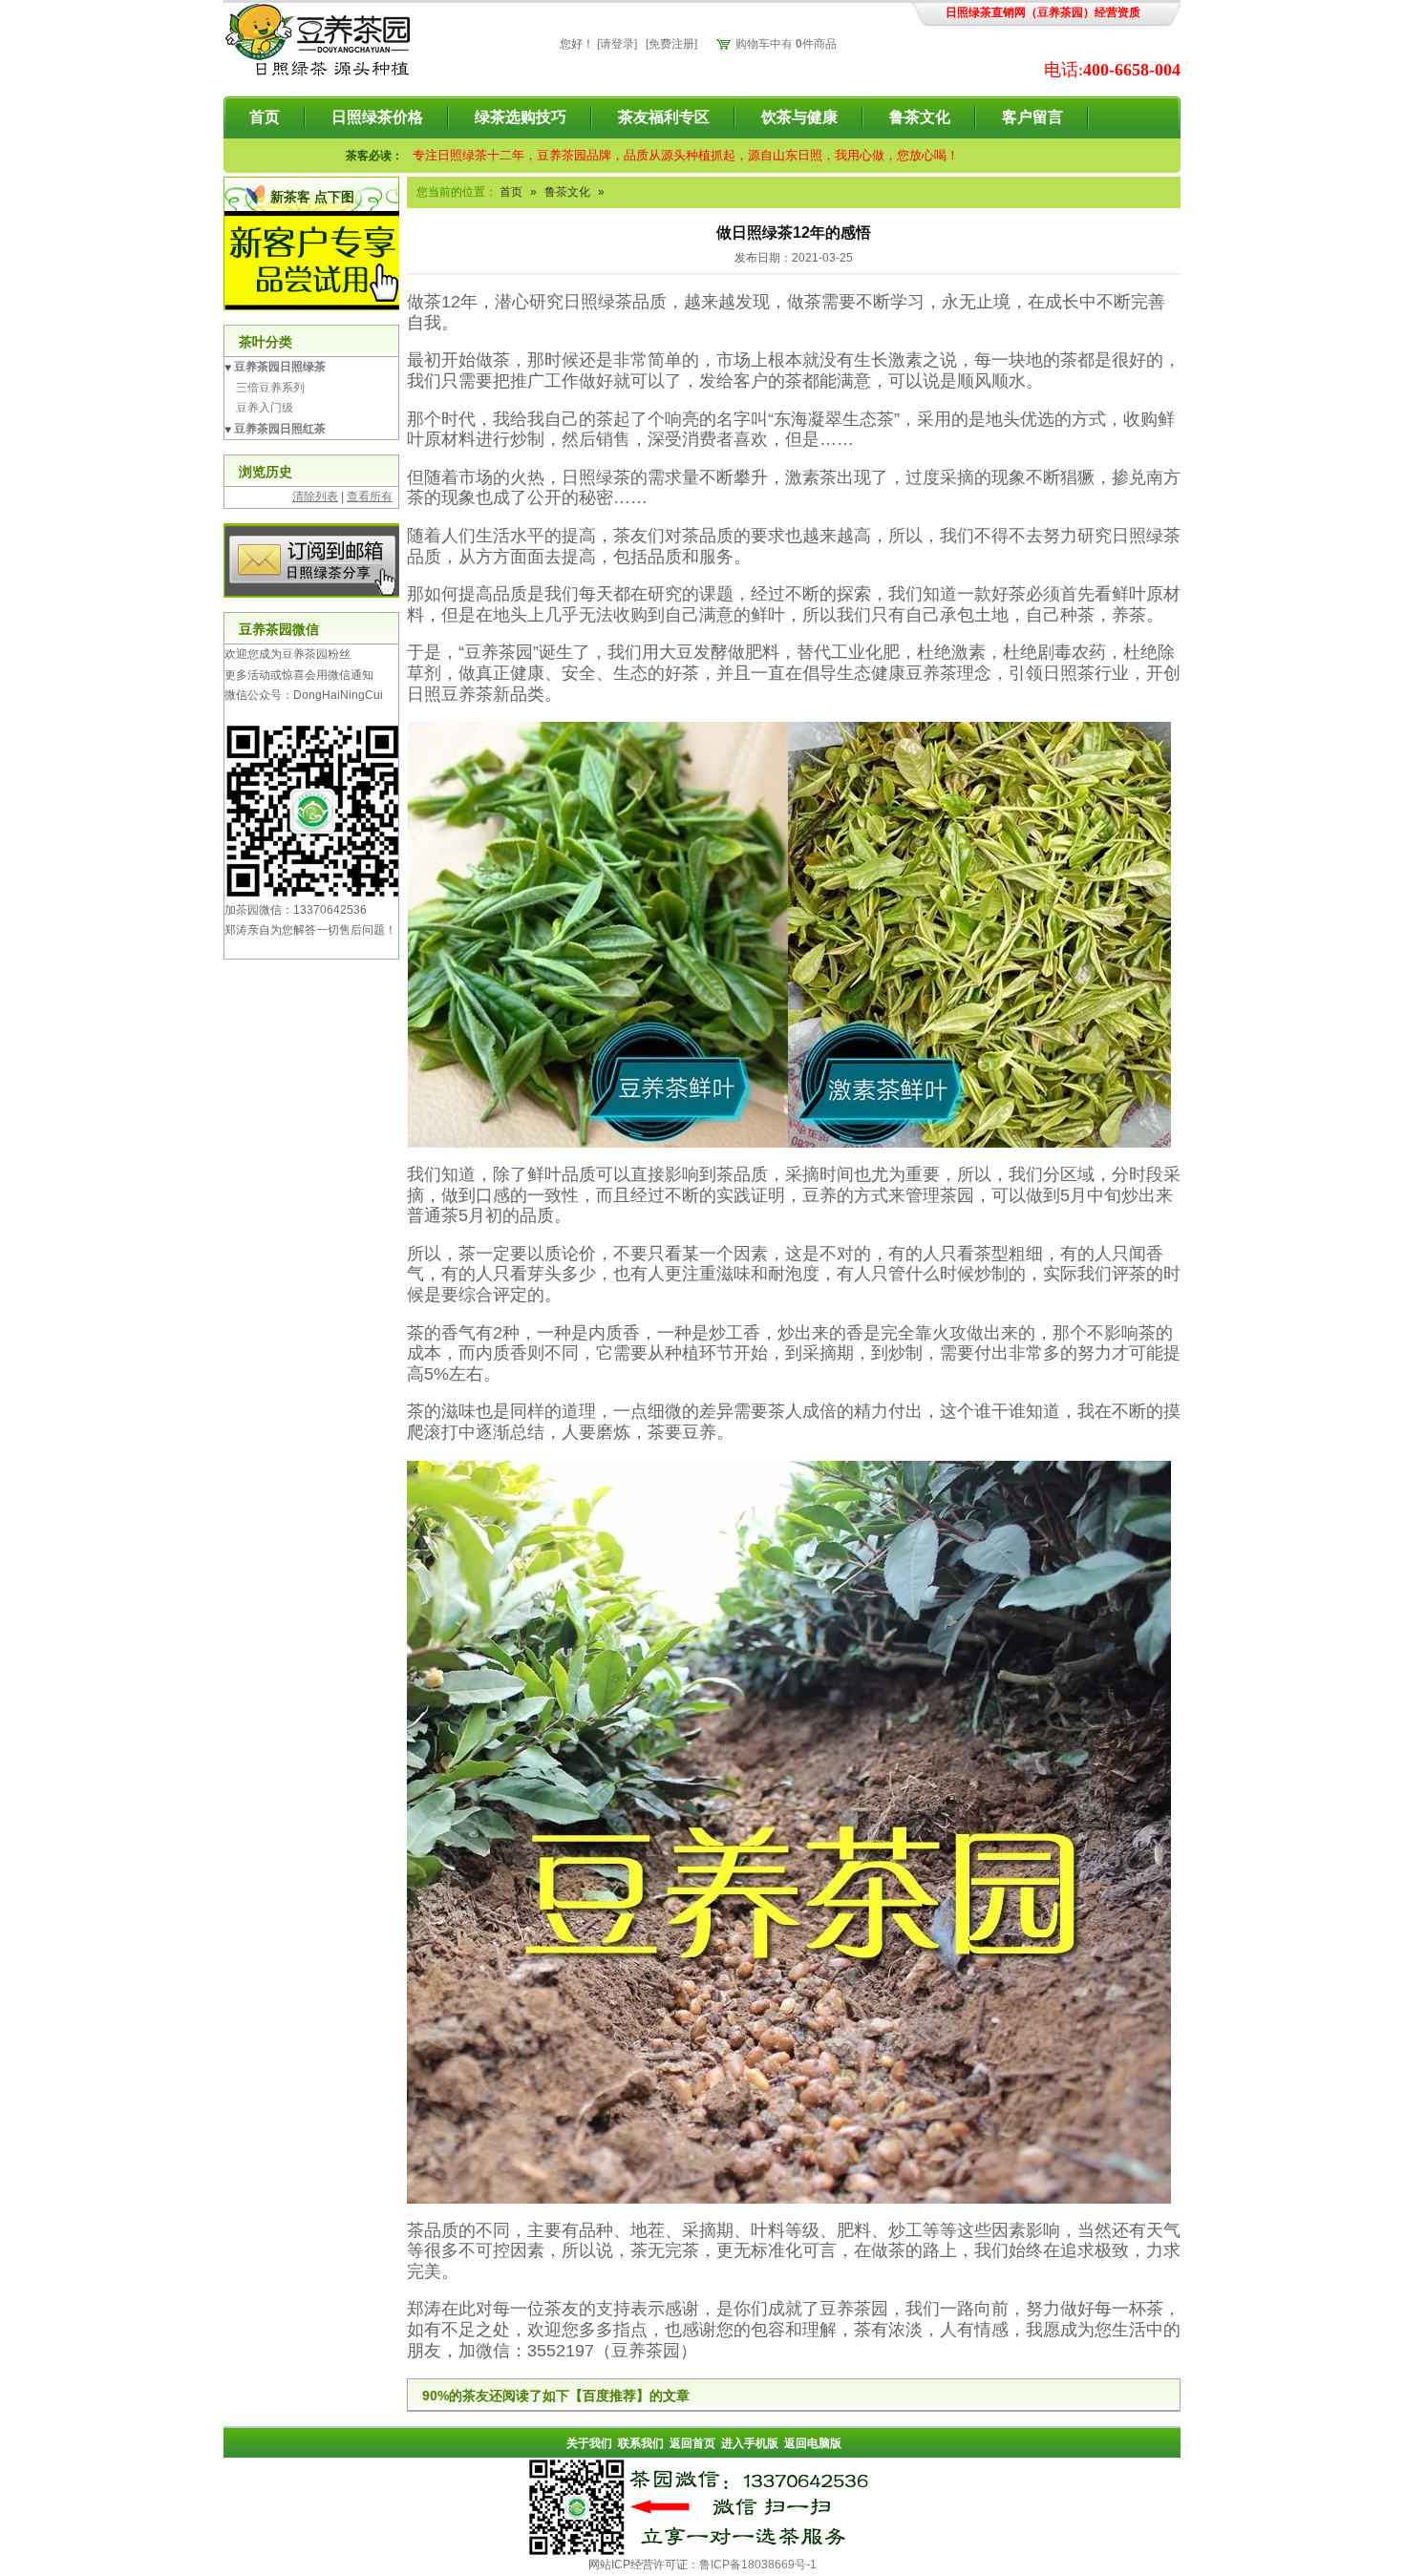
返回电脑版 (813, 2443)
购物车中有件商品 (786, 44)
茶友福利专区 (664, 117)
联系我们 (641, 2443)
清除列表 (315, 496)
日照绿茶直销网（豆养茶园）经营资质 (1043, 12)
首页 (265, 117)
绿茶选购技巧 (521, 117)
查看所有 (370, 496)
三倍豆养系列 (270, 388)
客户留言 (1032, 117)
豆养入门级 (265, 408)
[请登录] (617, 44)
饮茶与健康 (799, 117)
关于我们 (589, 2443)
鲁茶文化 (920, 117)
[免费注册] (671, 44)
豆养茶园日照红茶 (280, 429)
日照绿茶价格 (377, 117)
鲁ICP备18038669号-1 (758, 2565)
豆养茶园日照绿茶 (280, 367)
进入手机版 (750, 2443)
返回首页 (692, 2443)
